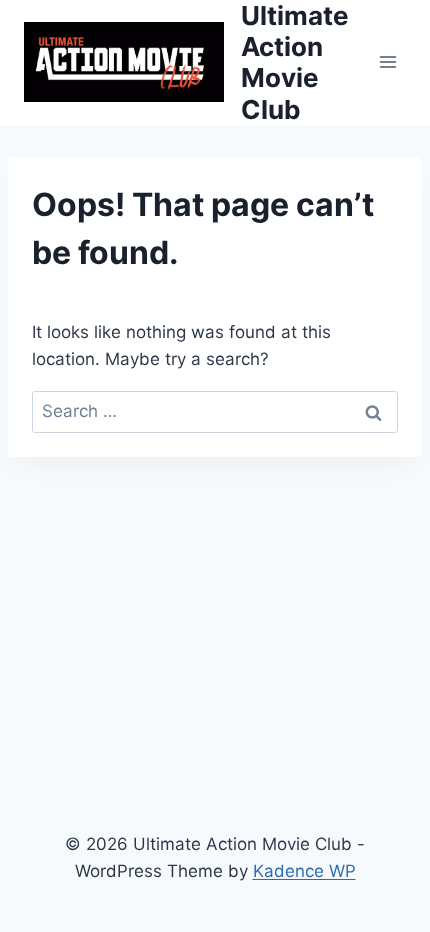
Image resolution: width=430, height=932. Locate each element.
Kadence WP (304, 871)
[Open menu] (387, 62)
